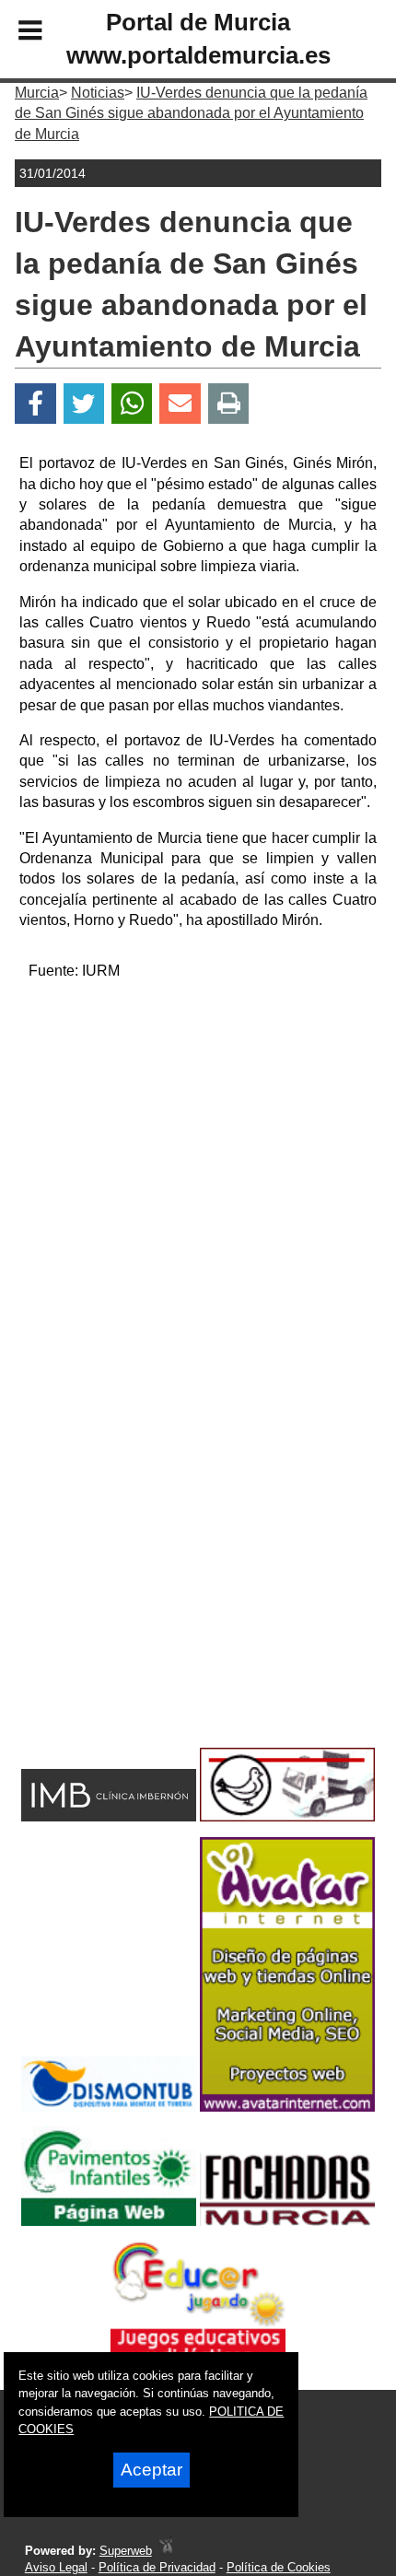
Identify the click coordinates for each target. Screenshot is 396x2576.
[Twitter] (84, 404)
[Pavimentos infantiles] (109, 2221)
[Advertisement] (198, 1194)
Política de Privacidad (157, 2567)
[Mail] (180, 404)
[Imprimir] (229, 404)
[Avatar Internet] (287, 2107)
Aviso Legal (56, 2567)
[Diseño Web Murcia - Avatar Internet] (166, 2551)
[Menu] (15, 33)
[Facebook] (35, 404)
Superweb (126, 2551)
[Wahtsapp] (132, 404)
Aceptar (151, 2470)
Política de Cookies (279, 2567)
